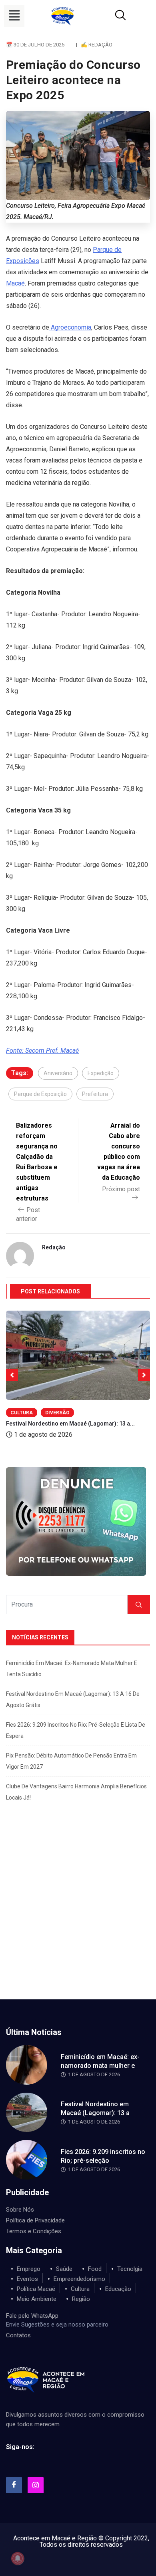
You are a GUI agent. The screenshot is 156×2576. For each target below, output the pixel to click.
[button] (14, 16)
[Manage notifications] (18, 2558)
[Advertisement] (78, 1917)
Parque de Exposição (40, 1094)
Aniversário (58, 1073)
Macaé (15, 283)
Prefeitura (95, 1094)
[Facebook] (14, 2485)
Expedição (101, 1073)
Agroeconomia (70, 327)
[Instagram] (36, 2485)
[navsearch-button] (111, 16)
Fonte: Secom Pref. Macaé (42, 1051)
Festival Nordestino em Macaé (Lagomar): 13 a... (70, 1424)
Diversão (57, 1413)
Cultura (22, 1413)
